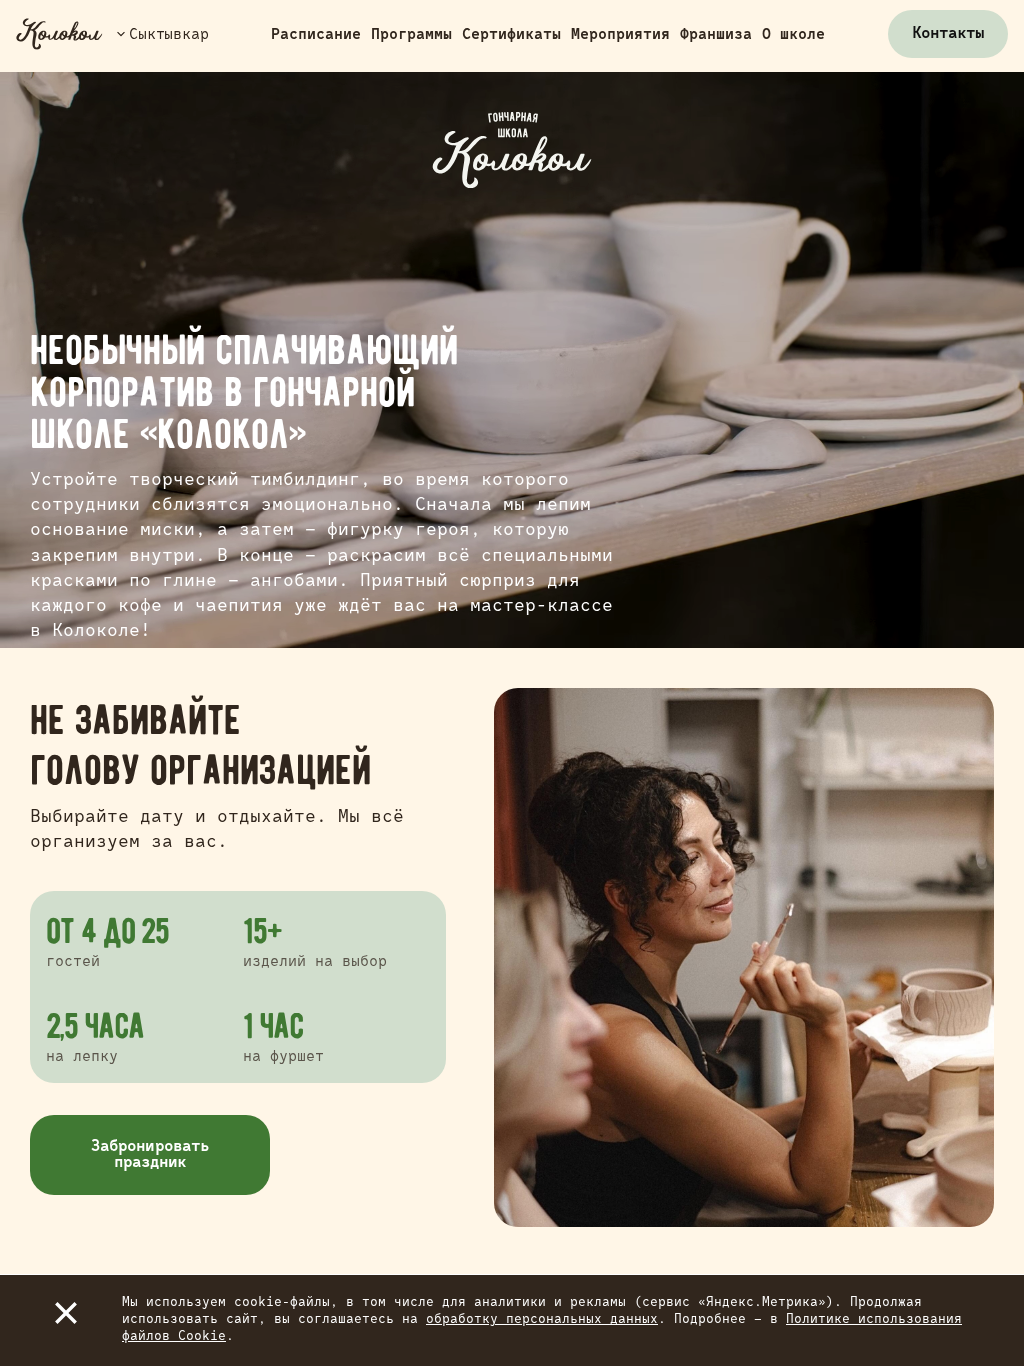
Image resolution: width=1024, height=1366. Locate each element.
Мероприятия (620, 34)
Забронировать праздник (150, 1155)
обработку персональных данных (542, 1319)
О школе (793, 34)
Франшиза (716, 34)
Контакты (948, 34)
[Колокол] (59, 34)
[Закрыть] (66, 1313)
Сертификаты (511, 34)
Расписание (316, 34)
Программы (411, 34)
